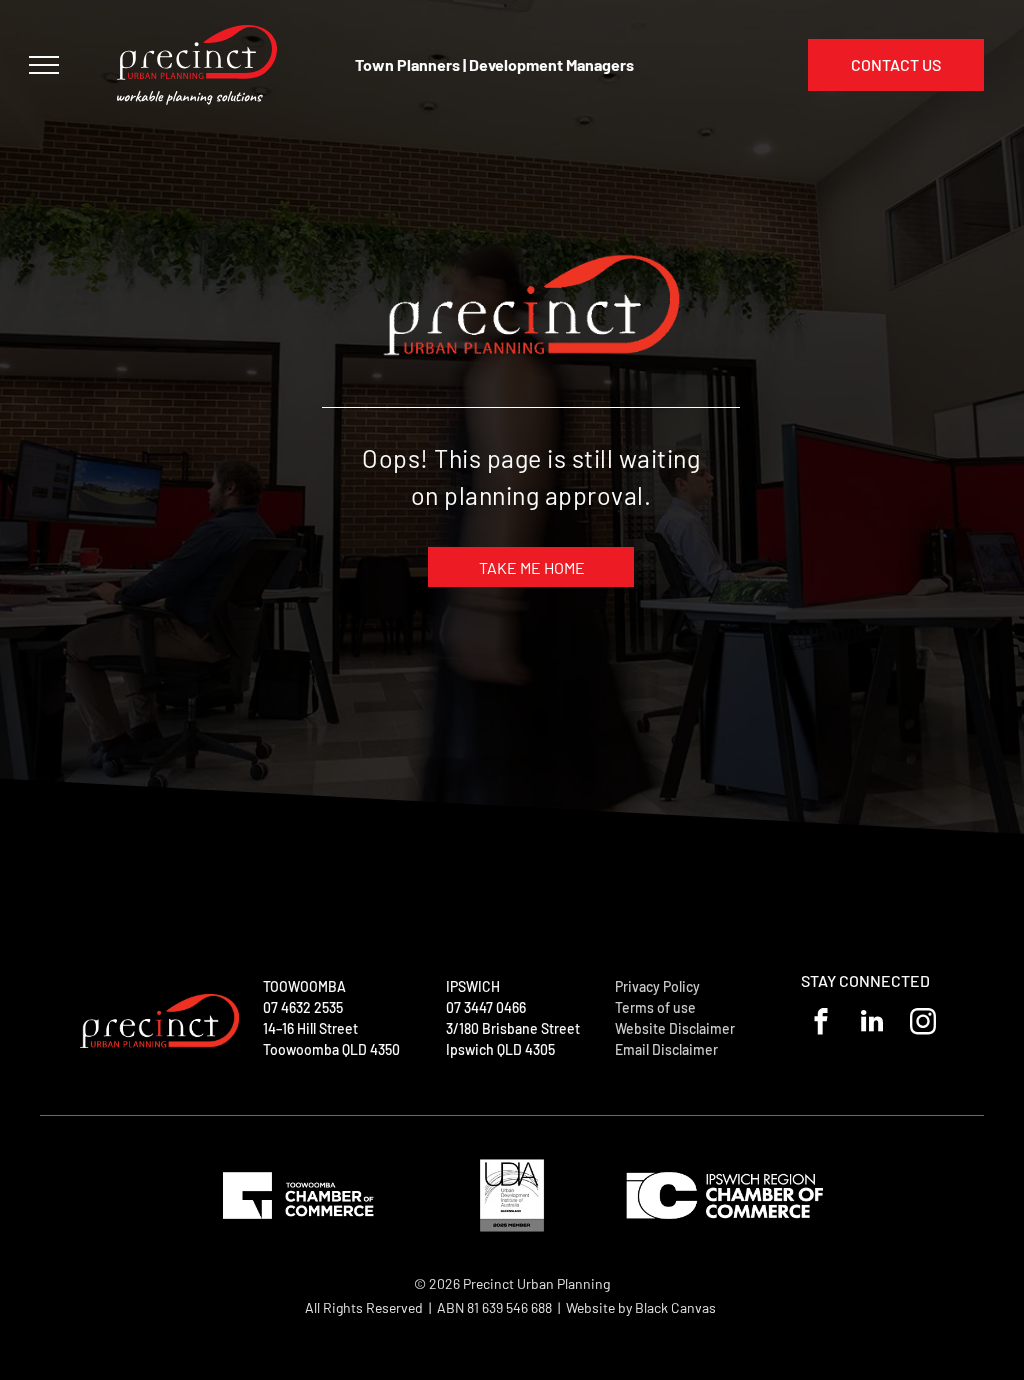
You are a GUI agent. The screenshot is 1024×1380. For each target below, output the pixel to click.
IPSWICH (473, 986)
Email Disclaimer (666, 1049)
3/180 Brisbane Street (513, 1028)
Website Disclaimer (675, 1028)
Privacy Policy (657, 986)
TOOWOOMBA (304, 986)
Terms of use (655, 1007)
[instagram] (922, 1024)
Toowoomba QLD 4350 (331, 1049)
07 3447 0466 (486, 1007)
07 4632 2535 (303, 1007)
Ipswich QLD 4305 (500, 1049)
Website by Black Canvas (641, 1307)
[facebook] (820, 1024)
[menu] (44, 65)
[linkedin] (871, 1024)
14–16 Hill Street (310, 1028)
